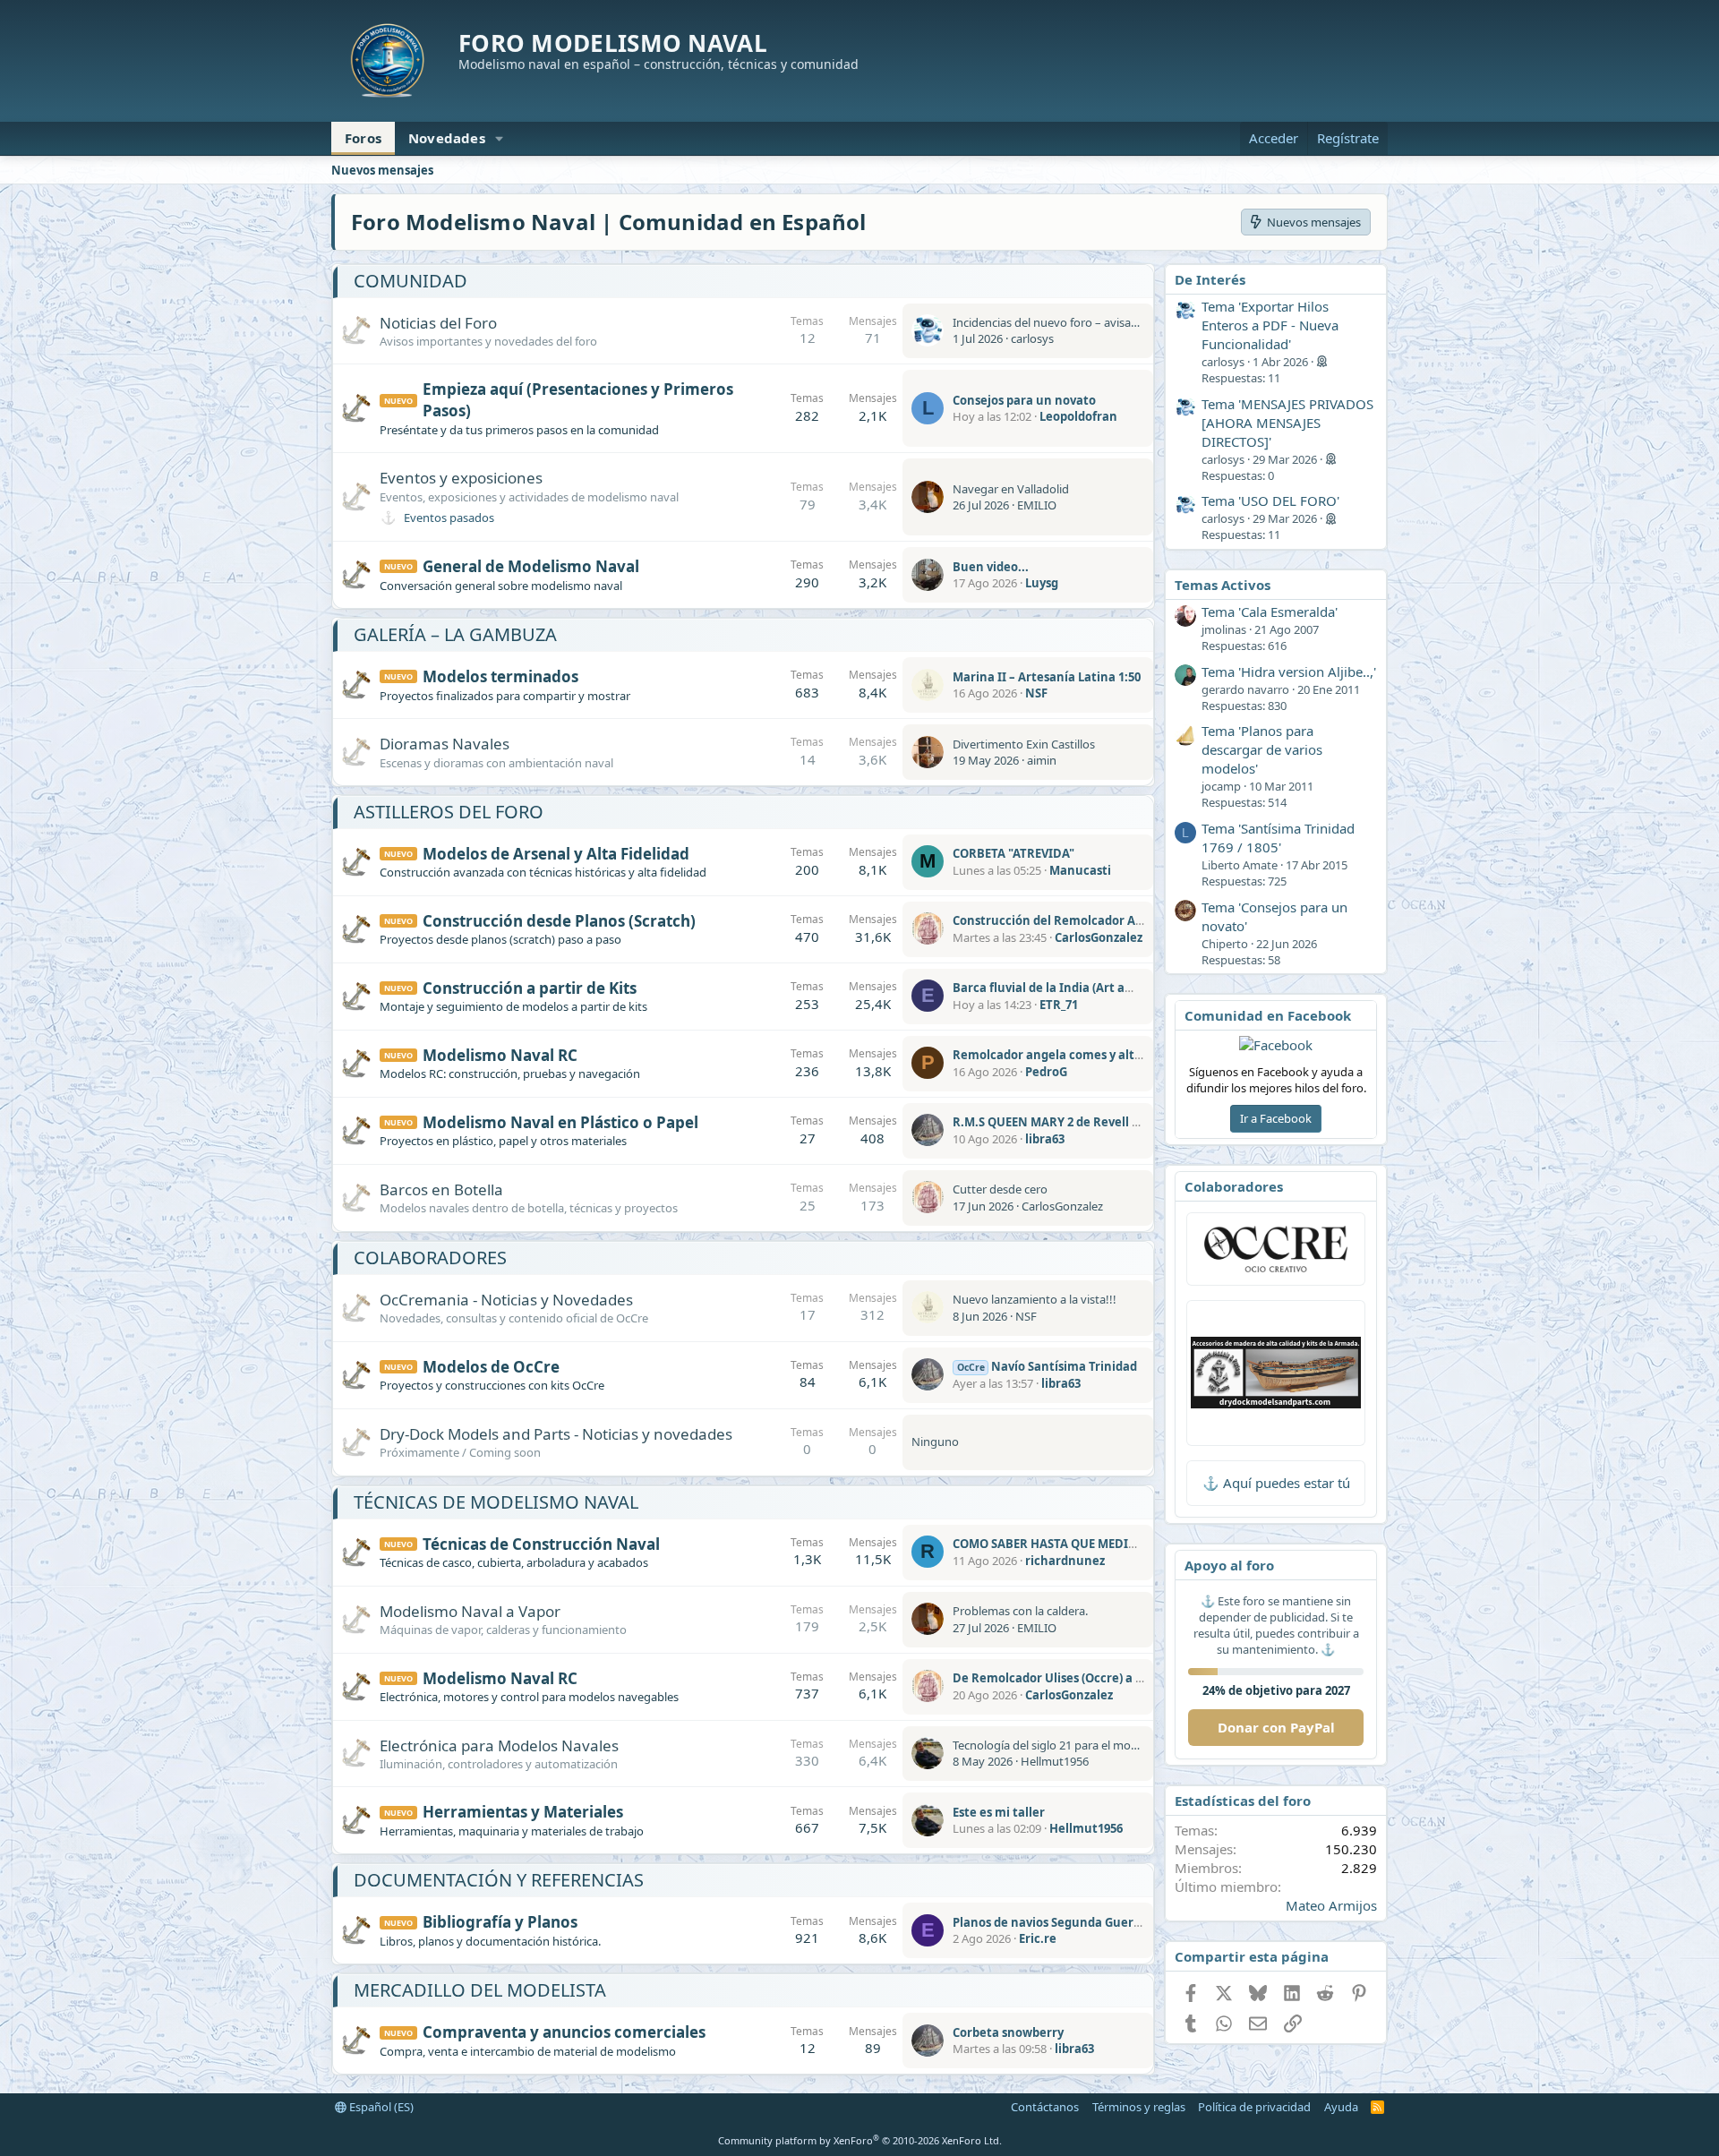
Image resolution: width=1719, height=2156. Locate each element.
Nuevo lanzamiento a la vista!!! (1035, 1299)
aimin (1042, 760)
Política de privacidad (1254, 2107)
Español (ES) (380, 2107)
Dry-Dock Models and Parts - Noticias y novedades (556, 1434)
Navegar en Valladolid (1011, 489)
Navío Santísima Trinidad (1047, 1366)
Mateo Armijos (1331, 1905)
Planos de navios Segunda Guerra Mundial (1075, 1922)
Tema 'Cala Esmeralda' (1270, 612)
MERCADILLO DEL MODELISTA (480, 1990)
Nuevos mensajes (382, 170)
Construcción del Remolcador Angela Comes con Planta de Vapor (1141, 920)
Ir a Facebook (1276, 1118)
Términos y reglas (1139, 2107)
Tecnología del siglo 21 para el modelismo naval (1078, 1745)
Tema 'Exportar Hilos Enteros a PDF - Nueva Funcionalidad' (1270, 325)
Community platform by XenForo (860, 2140)
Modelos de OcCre (491, 1367)
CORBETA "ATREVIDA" (1013, 853)
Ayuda (1341, 2107)
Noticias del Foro (438, 323)
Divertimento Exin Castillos (1024, 744)
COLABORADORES (430, 1258)
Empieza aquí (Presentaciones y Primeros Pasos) (578, 400)
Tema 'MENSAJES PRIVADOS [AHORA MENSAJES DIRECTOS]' (1287, 423)
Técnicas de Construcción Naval (541, 1544)
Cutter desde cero (1000, 1189)
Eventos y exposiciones (461, 478)
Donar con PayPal (1276, 1727)
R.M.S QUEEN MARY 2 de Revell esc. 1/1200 (1073, 1122)
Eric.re (1038, 1938)
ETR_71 (1059, 1005)
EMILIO (1037, 505)
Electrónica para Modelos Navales (499, 1745)
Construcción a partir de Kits (530, 988)
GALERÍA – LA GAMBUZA (455, 634)
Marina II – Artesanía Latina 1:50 (1047, 677)
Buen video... (991, 567)
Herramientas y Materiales (523, 1812)
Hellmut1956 (1055, 1761)
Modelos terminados (500, 676)
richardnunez (1065, 1561)
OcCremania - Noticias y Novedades (506, 1300)
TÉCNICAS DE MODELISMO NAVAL (496, 1502)
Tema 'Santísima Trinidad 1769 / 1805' (1278, 838)
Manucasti (1080, 870)
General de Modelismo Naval (531, 566)
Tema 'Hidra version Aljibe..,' (1289, 672)
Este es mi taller (999, 1812)
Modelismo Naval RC (500, 1055)
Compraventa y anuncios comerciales (564, 2032)
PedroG (1046, 1072)
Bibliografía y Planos (500, 1922)
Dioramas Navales (445, 744)
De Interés (1210, 279)
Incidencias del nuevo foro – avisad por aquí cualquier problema (1122, 322)
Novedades (447, 138)
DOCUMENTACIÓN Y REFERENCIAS (499, 1880)
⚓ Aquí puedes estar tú (1276, 1483)
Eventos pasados (449, 518)
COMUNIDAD (411, 281)
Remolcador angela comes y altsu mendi (1070, 1055)
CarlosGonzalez (1099, 937)
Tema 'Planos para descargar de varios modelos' (1262, 749)
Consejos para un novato (1024, 400)
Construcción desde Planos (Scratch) (559, 921)
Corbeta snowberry (1008, 2032)
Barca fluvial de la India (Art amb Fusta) (1067, 988)
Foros (363, 138)
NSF (1036, 693)
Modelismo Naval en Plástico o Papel (560, 1122)
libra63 (1045, 1139)
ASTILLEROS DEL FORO (449, 812)
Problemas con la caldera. (1020, 1611)
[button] (500, 138)
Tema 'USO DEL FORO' (1270, 500)
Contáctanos (1045, 2107)
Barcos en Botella (441, 1189)
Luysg (1042, 583)
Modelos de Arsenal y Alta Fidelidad (556, 854)
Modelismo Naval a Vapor (470, 1611)
